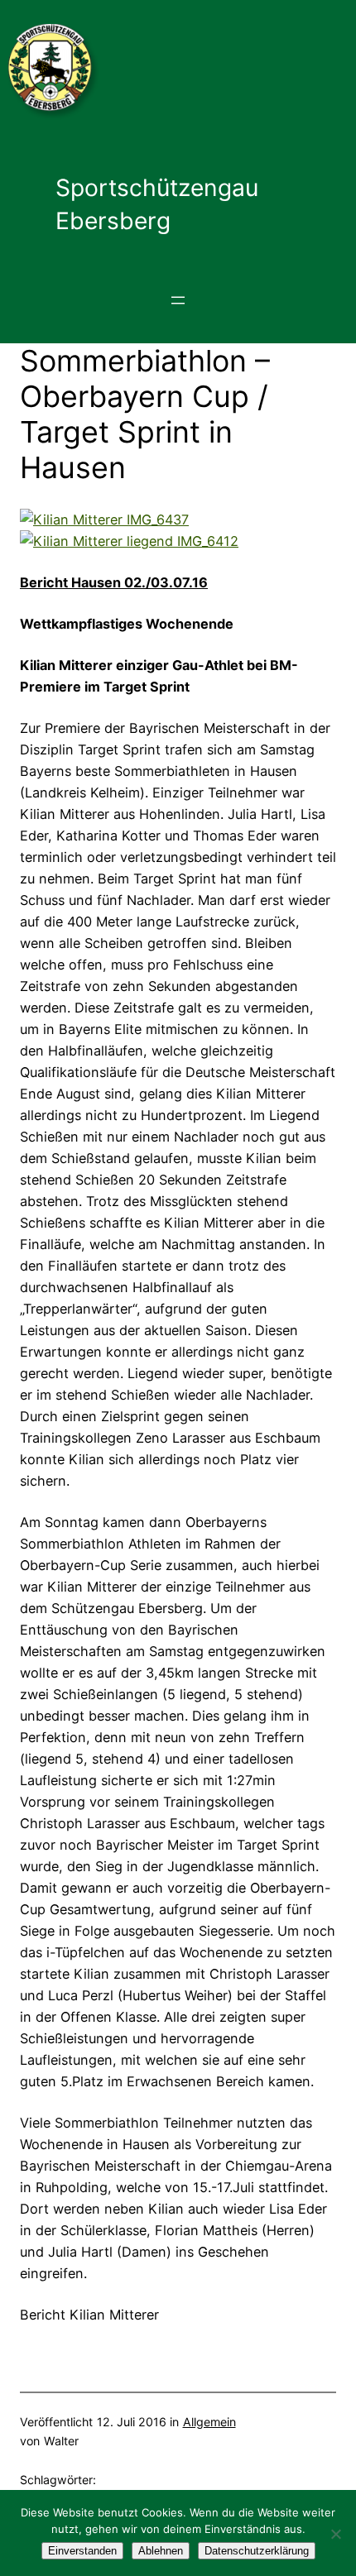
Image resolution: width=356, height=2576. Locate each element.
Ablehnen (161, 2551)
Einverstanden (82, 2551)
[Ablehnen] (335, 2534)
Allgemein (209, 2422)
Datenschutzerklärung (257, 2551)
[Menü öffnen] (178, 300)
